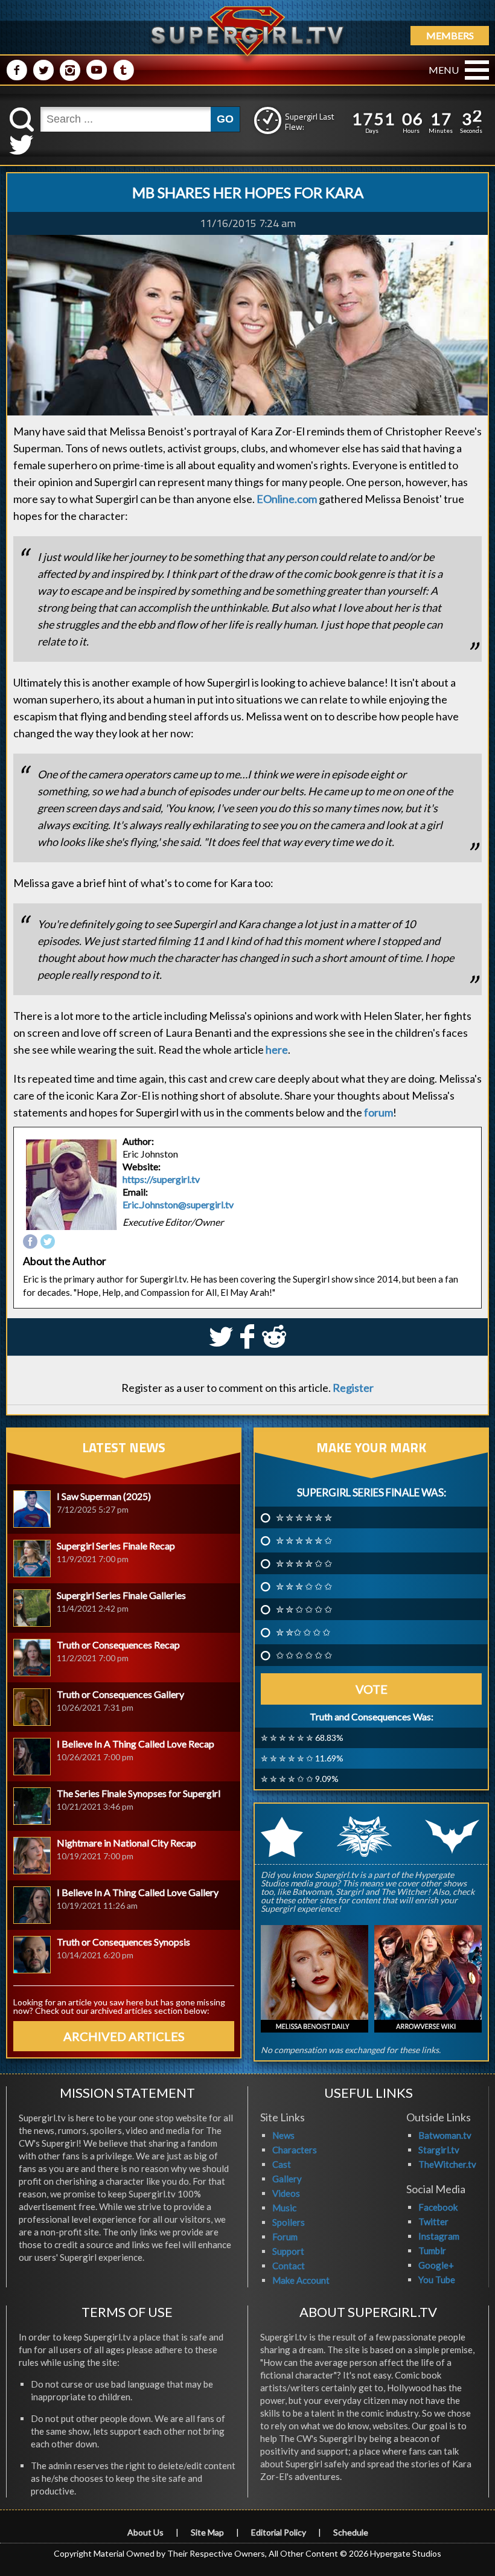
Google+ (436, 2265)
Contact (289, 2266)
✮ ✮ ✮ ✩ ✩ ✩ (304, 1586)
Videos (286, 2193)
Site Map (207, 2532)
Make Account (301, 2280)
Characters (295, 2150)
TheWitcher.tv (447, 2164)
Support (288, 2251)
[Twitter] (48, 1242)
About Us (145, 2532)
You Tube (437, 2280)
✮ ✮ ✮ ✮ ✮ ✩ (304, 1540)
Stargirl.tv (439, 2150)
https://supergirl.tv (161, 1179)
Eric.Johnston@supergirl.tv (178, 1204)
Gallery (287, 2179)
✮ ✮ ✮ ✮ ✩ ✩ (304, 1563)
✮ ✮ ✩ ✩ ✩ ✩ (304, 1609)
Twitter (433, 2222)
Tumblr (432, 2251)
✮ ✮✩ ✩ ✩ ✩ (303, 1632)
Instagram (439, 2236)
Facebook (438, 2207)
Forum (285, 2237)
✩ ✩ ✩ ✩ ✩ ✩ (304, 1655)
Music (284, 2208)
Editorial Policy (279, 2532)
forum (378, 1112)
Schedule (351, 2532)
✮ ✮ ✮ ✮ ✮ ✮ (304, 1517)
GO (225, 119)
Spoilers (289, 2222)
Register (353, 1388)
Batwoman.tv (445, 2135)
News (283, 2135)
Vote (372, 1689)
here (277, 1049)
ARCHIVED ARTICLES (124, 2036)
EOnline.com (287, 499)
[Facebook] (30, 1242)
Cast (282, 2164)
